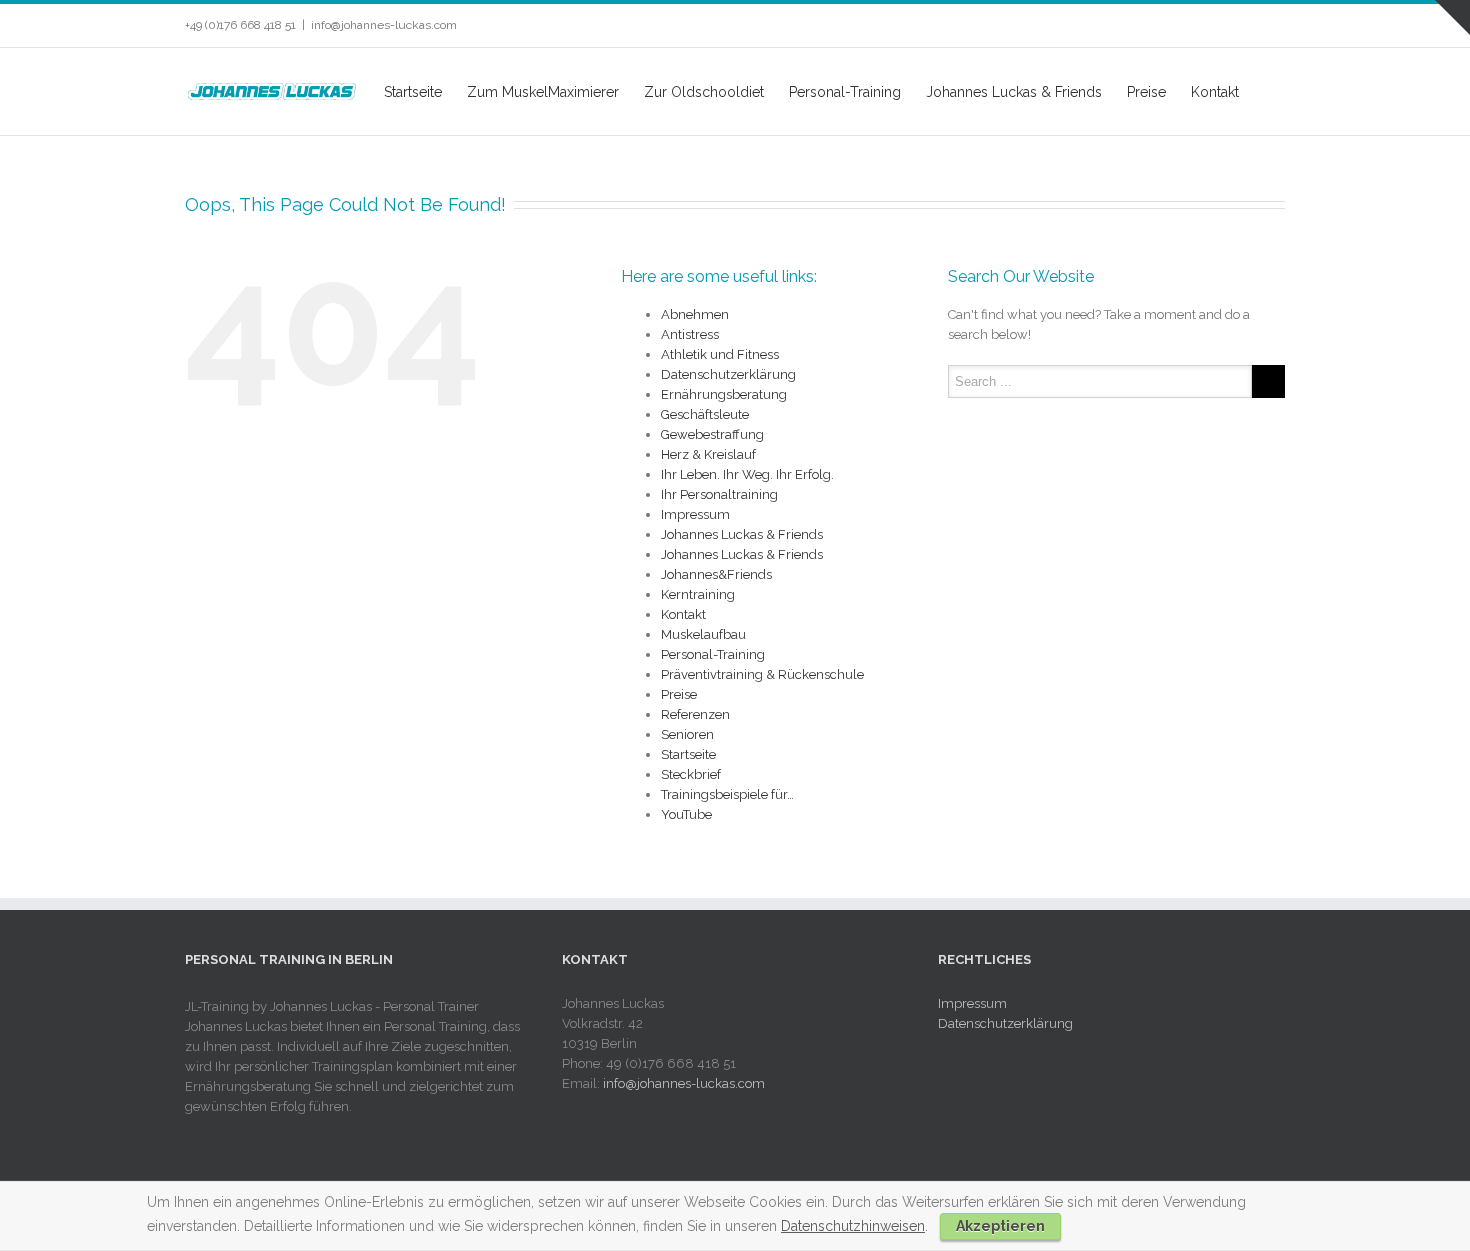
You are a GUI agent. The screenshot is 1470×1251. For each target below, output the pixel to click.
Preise (1146, 92)
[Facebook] (1151, 26)
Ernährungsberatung (724, 394)
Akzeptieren (1000, 1226)
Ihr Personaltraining (719, 494)
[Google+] (1279, 26)
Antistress (690, 334)
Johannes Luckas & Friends (1014, 92)
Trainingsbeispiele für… (727, 794)
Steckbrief (691, 774)
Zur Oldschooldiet (704, 92)
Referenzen (695, 714)
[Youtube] (1215, 26)
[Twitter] (1183, 26)
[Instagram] (1247, 26)
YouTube (686, 814)
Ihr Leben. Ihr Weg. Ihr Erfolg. (747, 474)
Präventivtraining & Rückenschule (762, 674)
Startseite (413, 92)
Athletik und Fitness (720, 354)
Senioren (687, 734)
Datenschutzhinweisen (853, 1226)
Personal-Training (845, 92)
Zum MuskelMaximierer (543, 92)
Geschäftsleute (705, 414)
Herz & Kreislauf (708, 454)
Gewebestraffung (712, 434)
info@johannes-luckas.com (384, 25)
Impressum (695, 514)
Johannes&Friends (716, 574)
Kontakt (1215, 92)
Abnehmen (695, 314)
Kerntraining (698, 594)
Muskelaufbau (703, 634)
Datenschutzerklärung (728, 374)
